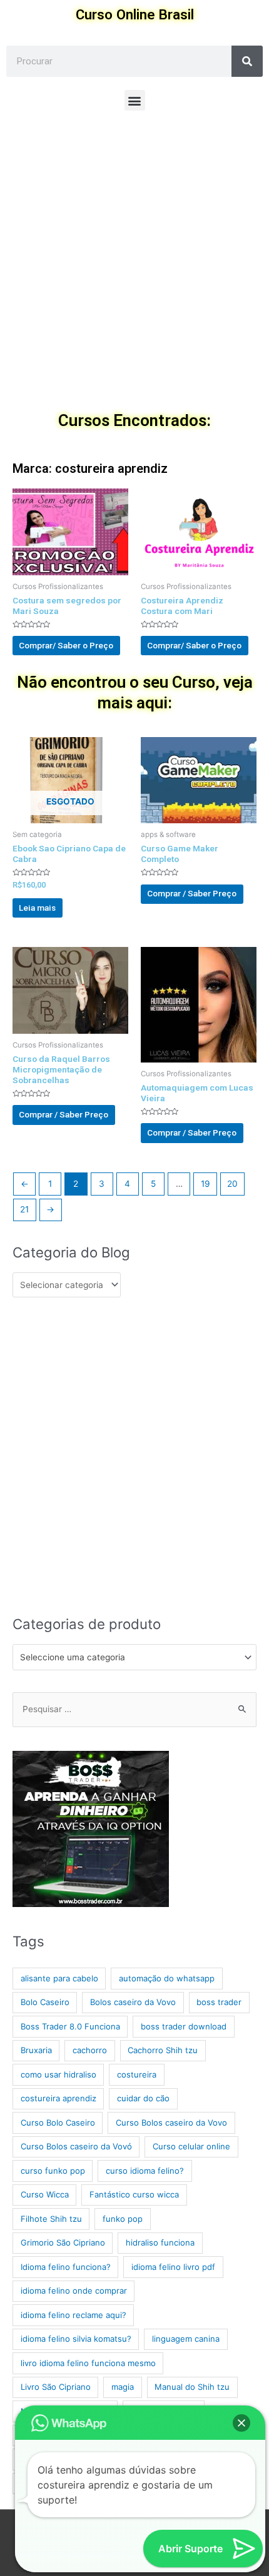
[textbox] (129, 1657)
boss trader (219, 2002)
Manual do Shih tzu (192, 2387)
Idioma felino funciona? (66, 2267)
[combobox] (134, 1657)
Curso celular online (191, 2146)
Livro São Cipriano (56, 2387)
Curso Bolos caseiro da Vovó (76, 2146)
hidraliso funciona (160, 2242)
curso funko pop (53, 2171)
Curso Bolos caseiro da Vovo (171, 2123)
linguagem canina (186, 2339)
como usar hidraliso (58, 2074)
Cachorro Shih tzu (163, 2050)
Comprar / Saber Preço (192, 893)
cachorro (90, 2050)
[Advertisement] (134, 264)
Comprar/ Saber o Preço (66, 645)
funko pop (123, 2219)
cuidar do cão (143, 2098)
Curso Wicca (45, 2194)
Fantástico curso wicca (134, 2194)
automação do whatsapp (167, 1978)
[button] (135, 100)
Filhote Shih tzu (51, 2219)
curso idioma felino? (145, 2171)
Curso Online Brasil (135, 14)
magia (123, 2387)
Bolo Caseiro (45, 2002)
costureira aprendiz (58, 2098)
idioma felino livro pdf (173, 2267)
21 (24, 1209)
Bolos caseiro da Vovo (133, 2002)
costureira (137, 2074)
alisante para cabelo (59, 1978)
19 (206, 1184)
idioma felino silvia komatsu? (76, 2339)
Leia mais (37, 908)
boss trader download (184, 2026)
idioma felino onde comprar (74, 2291)
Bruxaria (36, 2050)
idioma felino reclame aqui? (74, 2315)
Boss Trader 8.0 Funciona (70, 2026)
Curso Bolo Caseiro (58, 2123)
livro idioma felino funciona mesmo (88, 2363)
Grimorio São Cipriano (63, 2242)
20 (232, 1184)
